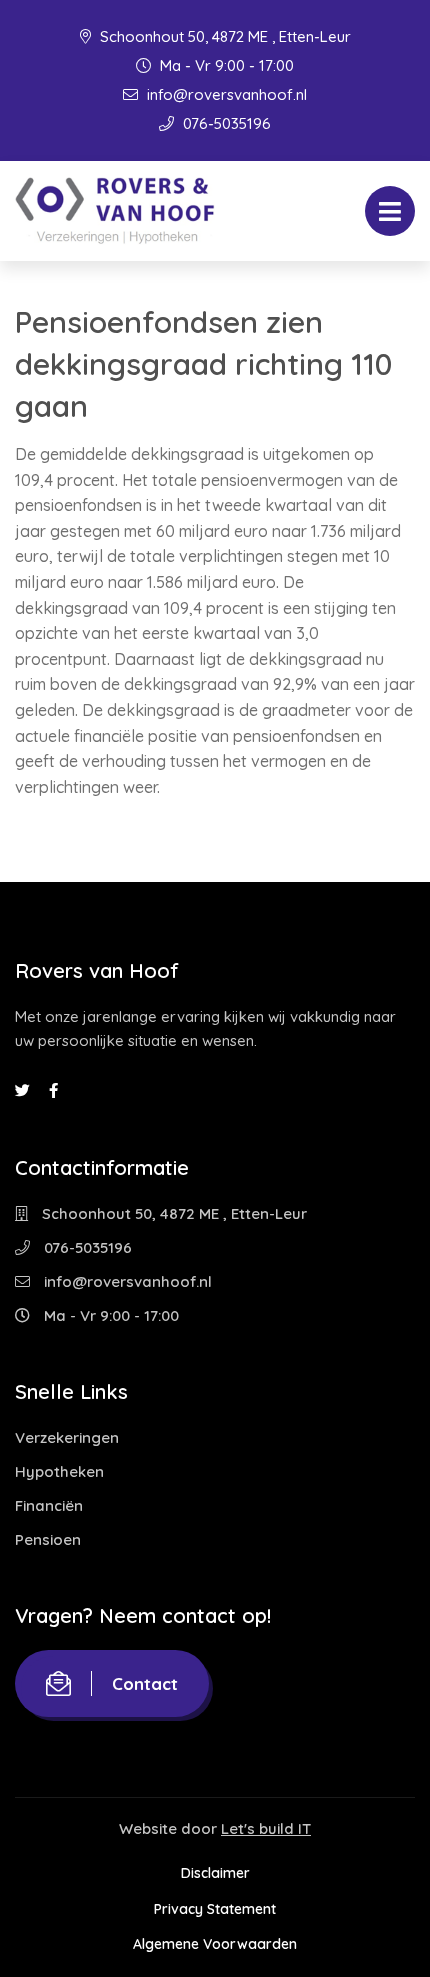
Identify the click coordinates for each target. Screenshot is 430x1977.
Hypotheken (59, 1471)
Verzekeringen (67, 1437)
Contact (145, 1683)
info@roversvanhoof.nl (225, 94)
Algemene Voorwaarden (215, 1944)
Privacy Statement (215, 1909)
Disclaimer (215, 1873)
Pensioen (48, 1539)
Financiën (49, 1505)
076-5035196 (225, 123)
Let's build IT (266, 1828)
